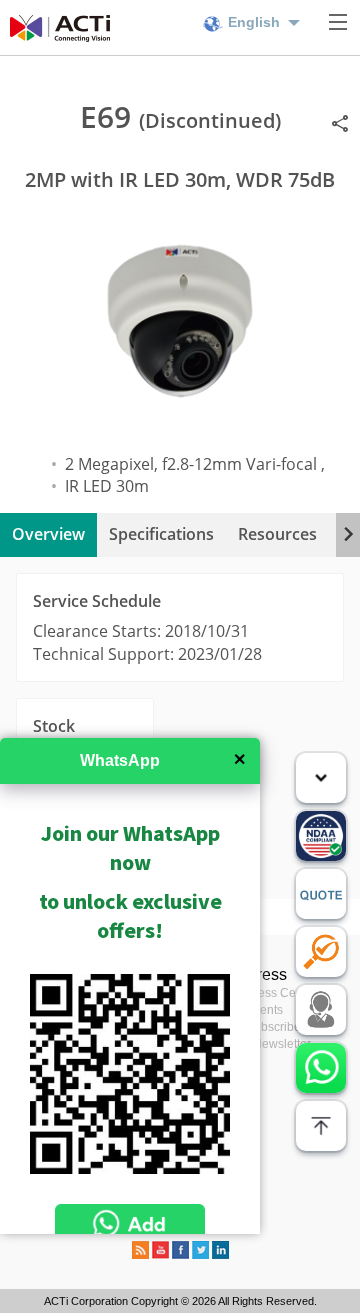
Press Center (281, 993)
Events (264, 1010)
